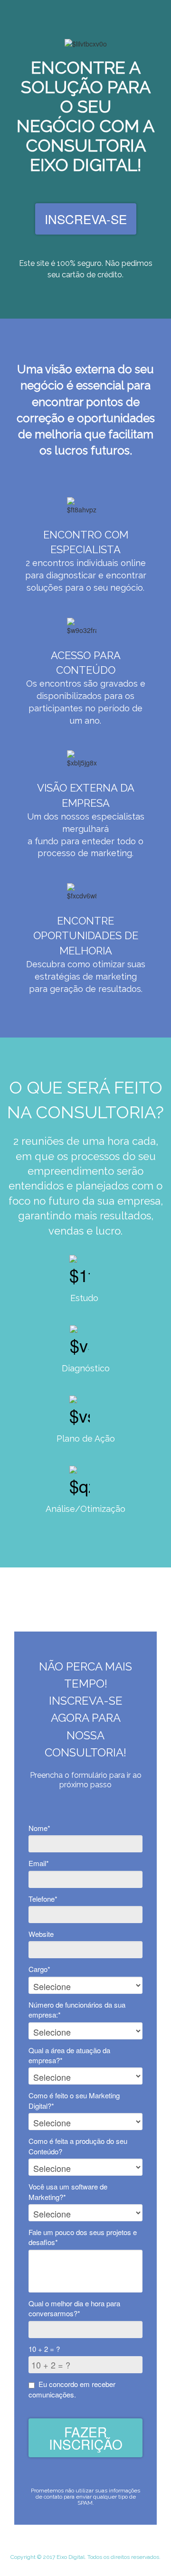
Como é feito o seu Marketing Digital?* (74, 2100)
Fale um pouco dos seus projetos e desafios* (83, 2237)
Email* (39, 1863)
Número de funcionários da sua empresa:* (77, 2010)
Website (41, 1934)
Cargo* (39, 1969)
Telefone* (43, 1899)
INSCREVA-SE (86, 219)
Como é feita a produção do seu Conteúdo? (78, 2146)
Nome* (39, 1828)
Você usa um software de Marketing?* (68, 2191)
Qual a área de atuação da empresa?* (69, 2055)
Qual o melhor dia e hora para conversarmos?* (74, 2308)
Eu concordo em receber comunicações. (72, 2389)
